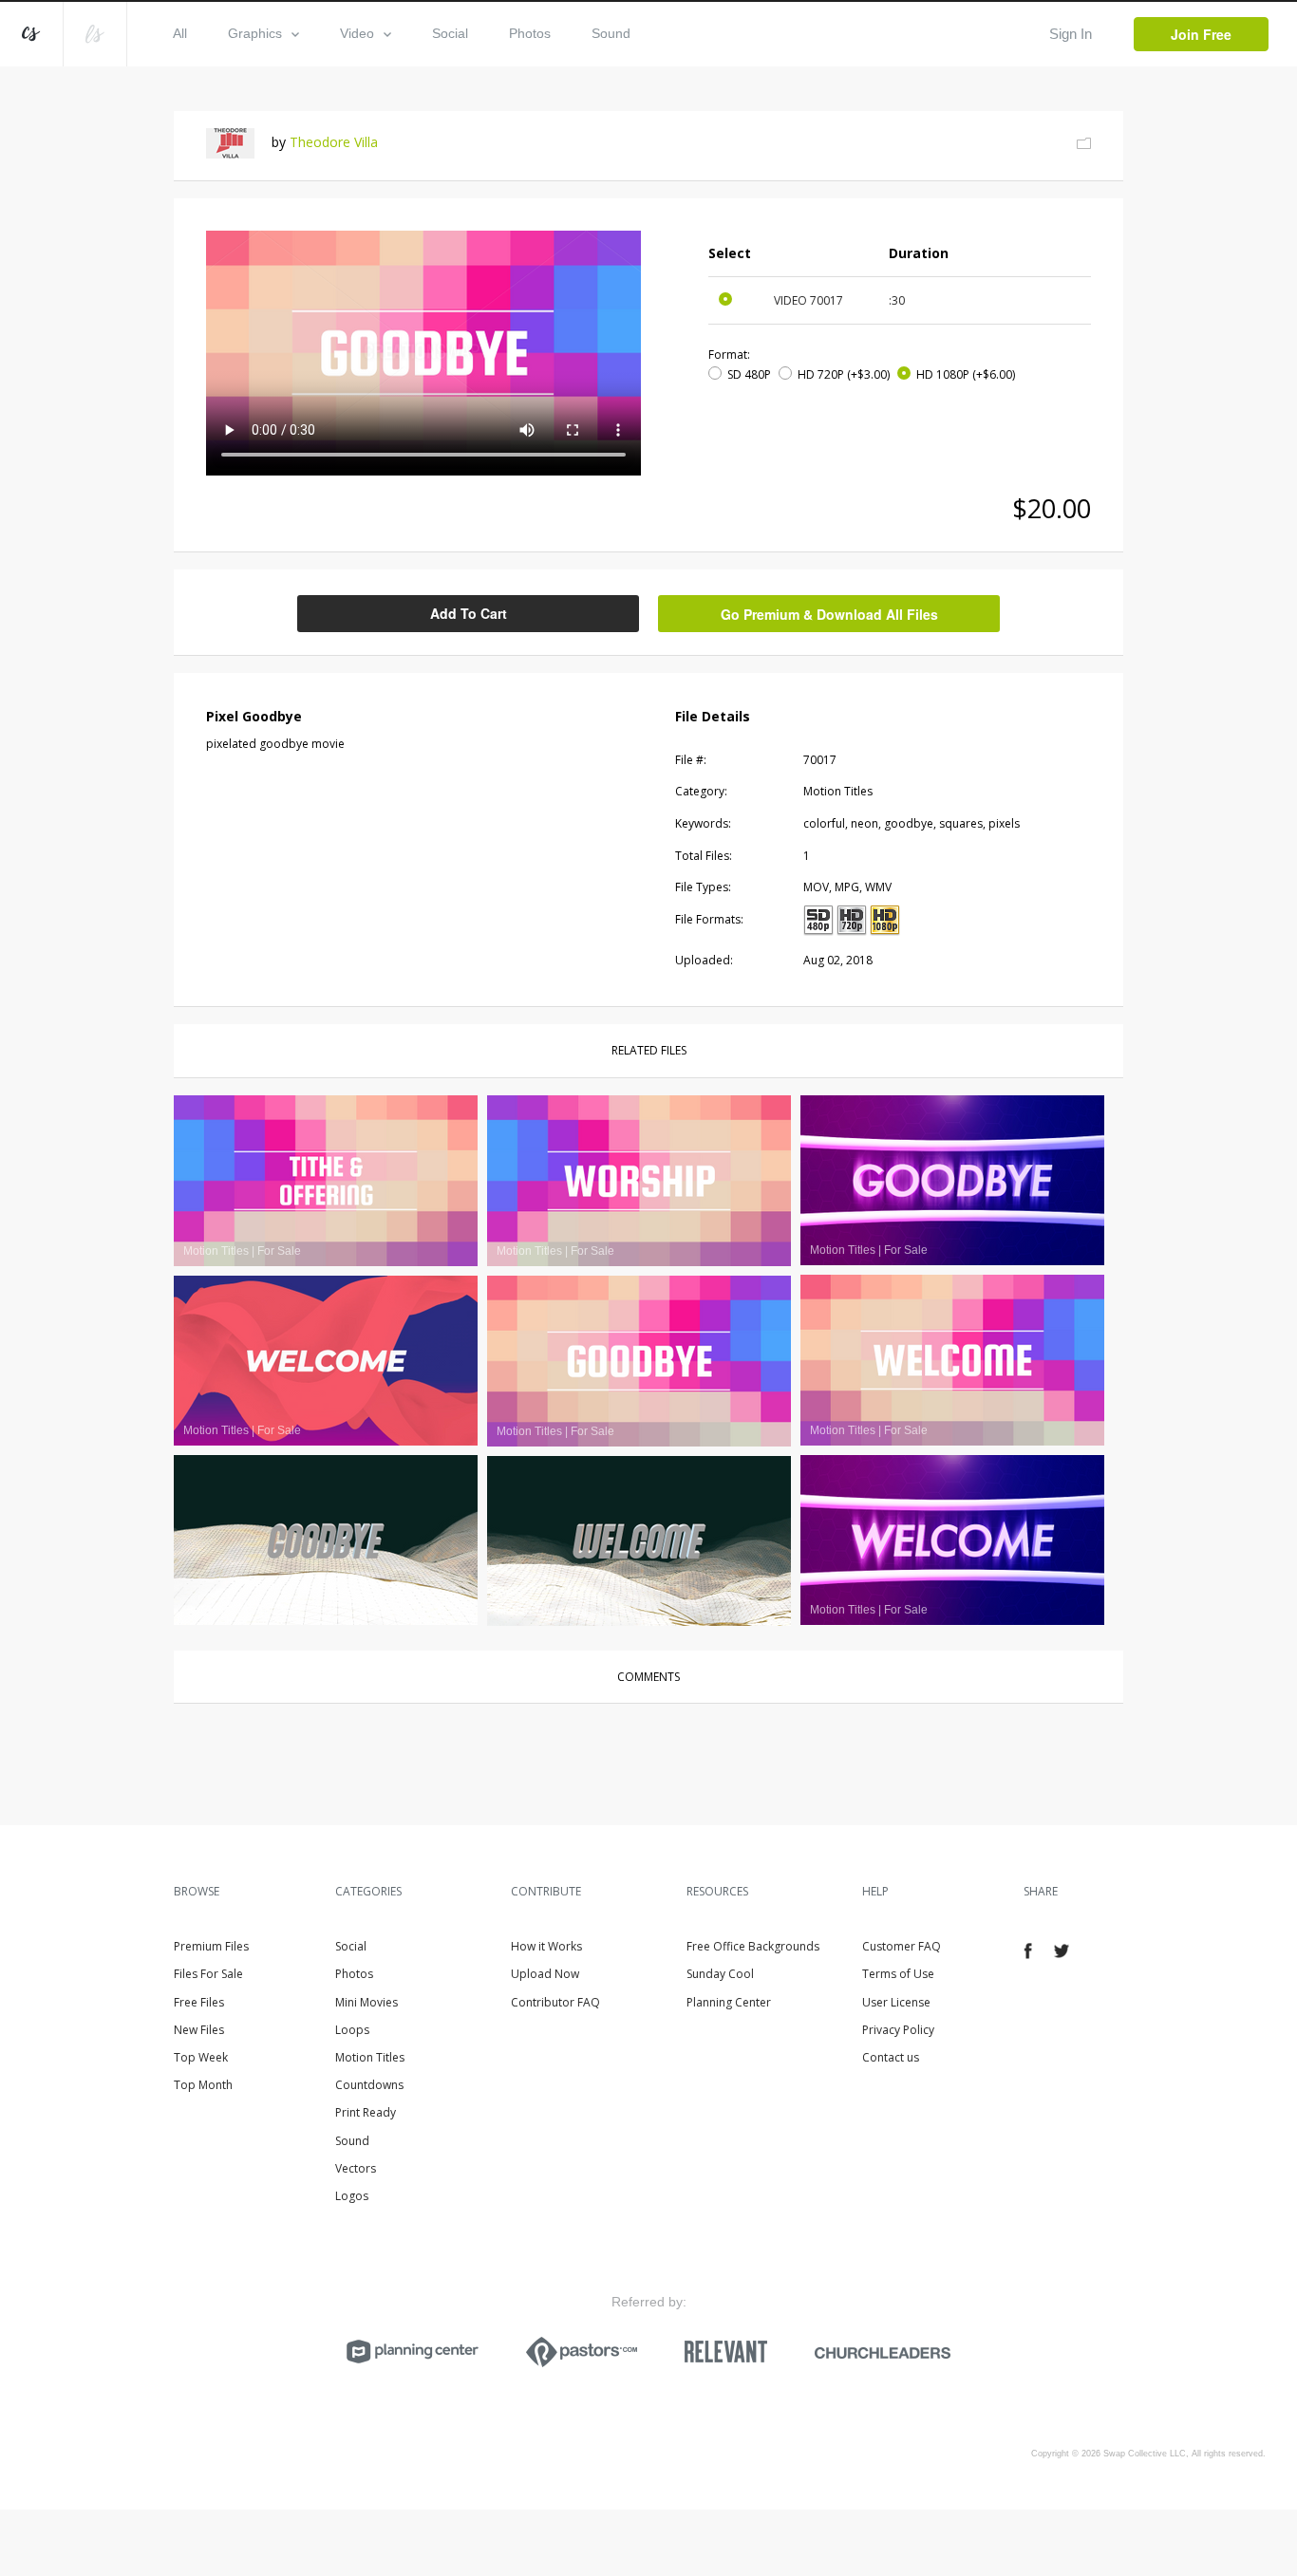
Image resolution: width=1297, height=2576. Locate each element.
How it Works (546, 1946)
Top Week (201, 2057)
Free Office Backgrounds (753, 1946)
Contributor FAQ (555, 2002)
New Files (199, 2030)
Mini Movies (367, 2002)
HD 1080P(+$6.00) (966, 374)
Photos (530, 33)
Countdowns (369, 2085)
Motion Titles (370, 2057)
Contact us (891, 2057)
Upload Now (545, 1974)
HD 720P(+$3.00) (844, 374)
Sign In (1071, 34)
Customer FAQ (902, 1946)
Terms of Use (898, 1974)
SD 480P (749, 374)
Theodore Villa (334, 142)
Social (450, 33)
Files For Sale (208, 1974)
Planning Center (729, 2002)
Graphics (255, 33)
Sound (611, 33)
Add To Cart (469, 613)
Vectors (356, 2168)
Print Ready (366, 2112)
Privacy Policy (898, 2030)
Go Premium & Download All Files (829, 614)
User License (896, 2002)
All (180, 33)
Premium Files (211, 1946)
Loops (352, 2030)
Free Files (199, 2002)
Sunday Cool (720, 1974)
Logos (352, 2196)
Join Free (1201, 34)
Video (357, 33)
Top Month (203, 2085)
